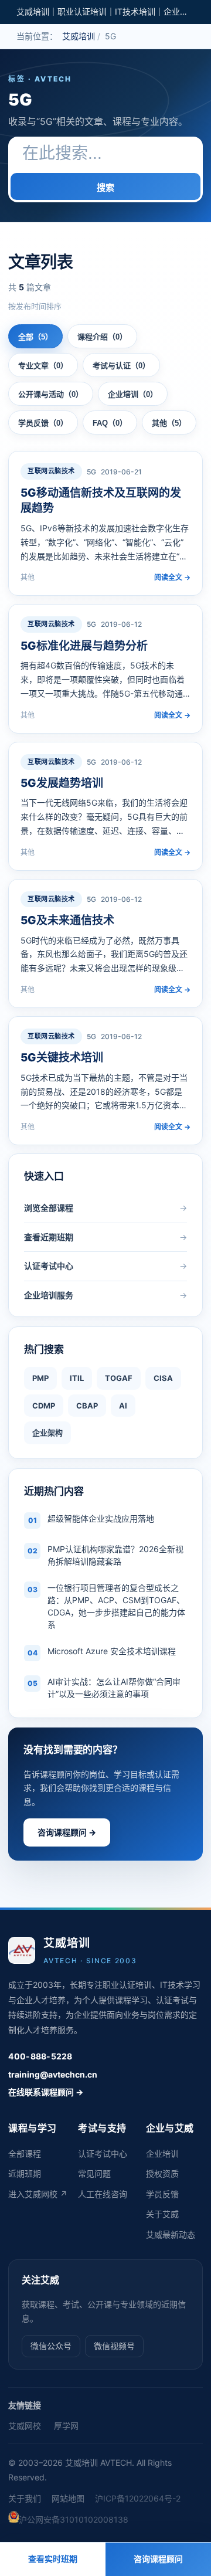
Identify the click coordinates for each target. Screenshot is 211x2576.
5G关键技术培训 (62, 1058)
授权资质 (162, 2173)
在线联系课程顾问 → (46, 2092)
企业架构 (47, 1433)
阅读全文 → (172, 577)
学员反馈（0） (43, 423)
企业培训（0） (133, 394)
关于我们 (25, 2498)
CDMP (44, 1406)
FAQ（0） (110, 423)
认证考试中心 (103, 2154)
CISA (163, 1378)
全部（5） (35, 337)
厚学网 (66, 2426)
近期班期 (25, 2173)
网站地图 (68, 2498)
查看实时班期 (53, 2559)
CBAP (87, 1406)
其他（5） (169, 423)
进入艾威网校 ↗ (38, 2194)
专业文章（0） (43, 366)
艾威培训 (79, 36)
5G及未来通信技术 (67, 920)
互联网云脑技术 (51, 471)
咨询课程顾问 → (67, 1832)
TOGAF (119, 1378)
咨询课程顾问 (158, 2559)
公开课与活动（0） (51, 394)
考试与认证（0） (121, 366)
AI (123, 1406)
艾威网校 (25, 2426)
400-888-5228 (40, 2056)
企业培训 (162, 2154)
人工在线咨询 (103, 2194)
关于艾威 (162, 2214)
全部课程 (25, 2154)
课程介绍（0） (102, 337)
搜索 (105, 187)
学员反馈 (162, 2194)
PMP (40, 1378)
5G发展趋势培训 (62, 783)
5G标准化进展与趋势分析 (84, 646)
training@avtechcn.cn (53, 2074)
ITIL (77, 1378)
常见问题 (94, 2173)
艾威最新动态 (171, 2234)
